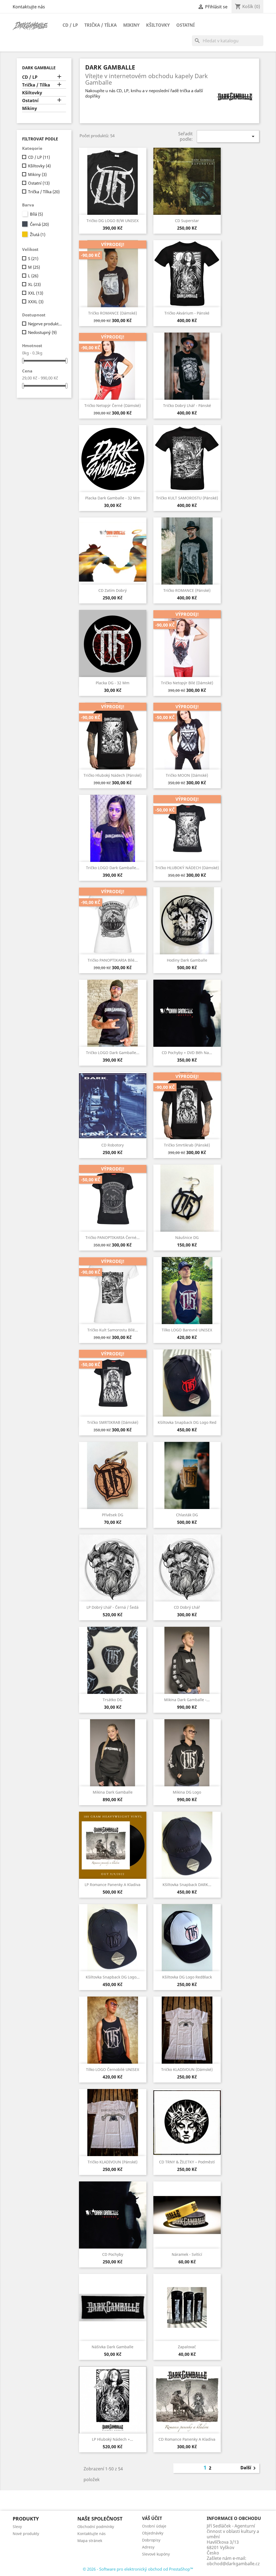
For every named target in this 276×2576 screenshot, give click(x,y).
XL (34, 284)
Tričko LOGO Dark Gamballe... (113, 868)
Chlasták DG (187, 1515)
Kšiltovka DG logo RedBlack (187, 1977)
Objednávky (153, 2533)
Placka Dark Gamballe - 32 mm (113, 498)
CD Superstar (187, 221)
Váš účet (152, 2518)
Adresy (148, 2547)
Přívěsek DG (113, 1515)
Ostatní (185, 25)
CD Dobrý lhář (187, 1607)
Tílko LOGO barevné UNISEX (187, 1330)
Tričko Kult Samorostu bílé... (113, 1330)
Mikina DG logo (187, 1792)
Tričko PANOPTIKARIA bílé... (113, 960)
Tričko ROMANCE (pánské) (187, 590)
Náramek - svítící (187, 2254)
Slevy (17, 2527)
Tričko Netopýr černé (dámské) (113, 405)
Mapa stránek (90, 2541)
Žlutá (38, 234)
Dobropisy (151, 2540)
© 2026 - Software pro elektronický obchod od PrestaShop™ (138, 2569)
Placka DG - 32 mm (113, 683)
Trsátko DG (113, 1700)
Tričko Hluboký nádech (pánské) (113, 775)
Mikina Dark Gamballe (113, 1792)
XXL (36, 293)
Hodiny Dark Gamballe (187, 960)
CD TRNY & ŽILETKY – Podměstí (187, 2162)
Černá (39, 224)
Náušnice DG (187, 1237)
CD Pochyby (113, 2254)
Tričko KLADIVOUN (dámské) (187, 2069)
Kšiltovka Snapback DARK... (187, 1885)
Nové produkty (26, 2534)
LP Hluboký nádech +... (113, 2439)
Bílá (36, 214)
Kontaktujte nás (29, 7)
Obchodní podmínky (96, 2527)
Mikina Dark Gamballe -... (187, 1700)
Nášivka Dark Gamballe (113, 2347)
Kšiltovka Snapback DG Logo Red (187, 1422)
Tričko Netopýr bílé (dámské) (187, 683)
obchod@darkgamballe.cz (233, 2564)
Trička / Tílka (101, 25)
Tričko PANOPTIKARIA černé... (113, 1237)
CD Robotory (113, 1145)
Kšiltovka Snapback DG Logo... (113, 1977)
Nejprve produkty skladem (46, 324)
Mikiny (131, 25)
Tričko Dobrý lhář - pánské (187, 405)
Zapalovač (187, 2347)
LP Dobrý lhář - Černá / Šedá (113, 1607)
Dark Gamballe (39, 68)
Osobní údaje (154, 2526)
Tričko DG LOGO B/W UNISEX (113, 221)
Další (249, 2468)
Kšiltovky (158, 25)
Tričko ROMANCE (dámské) (113, 313)
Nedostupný (42, 332)
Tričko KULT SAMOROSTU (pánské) (187, 498)
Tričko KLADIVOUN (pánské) (113, 2162)
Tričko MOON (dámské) (187, 775)
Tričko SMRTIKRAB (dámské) (113, 1422)
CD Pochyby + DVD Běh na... (187, 1053)
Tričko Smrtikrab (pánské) (187, 1145)
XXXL (36, 302)
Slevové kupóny (156, 2554)
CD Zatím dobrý (113, 590)
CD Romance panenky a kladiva (187, 2439)
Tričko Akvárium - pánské (187, 313)
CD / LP (70, 25)
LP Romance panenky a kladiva (113, 1885)
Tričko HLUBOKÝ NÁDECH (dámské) (187, 868)
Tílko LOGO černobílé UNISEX (113, 2069)
